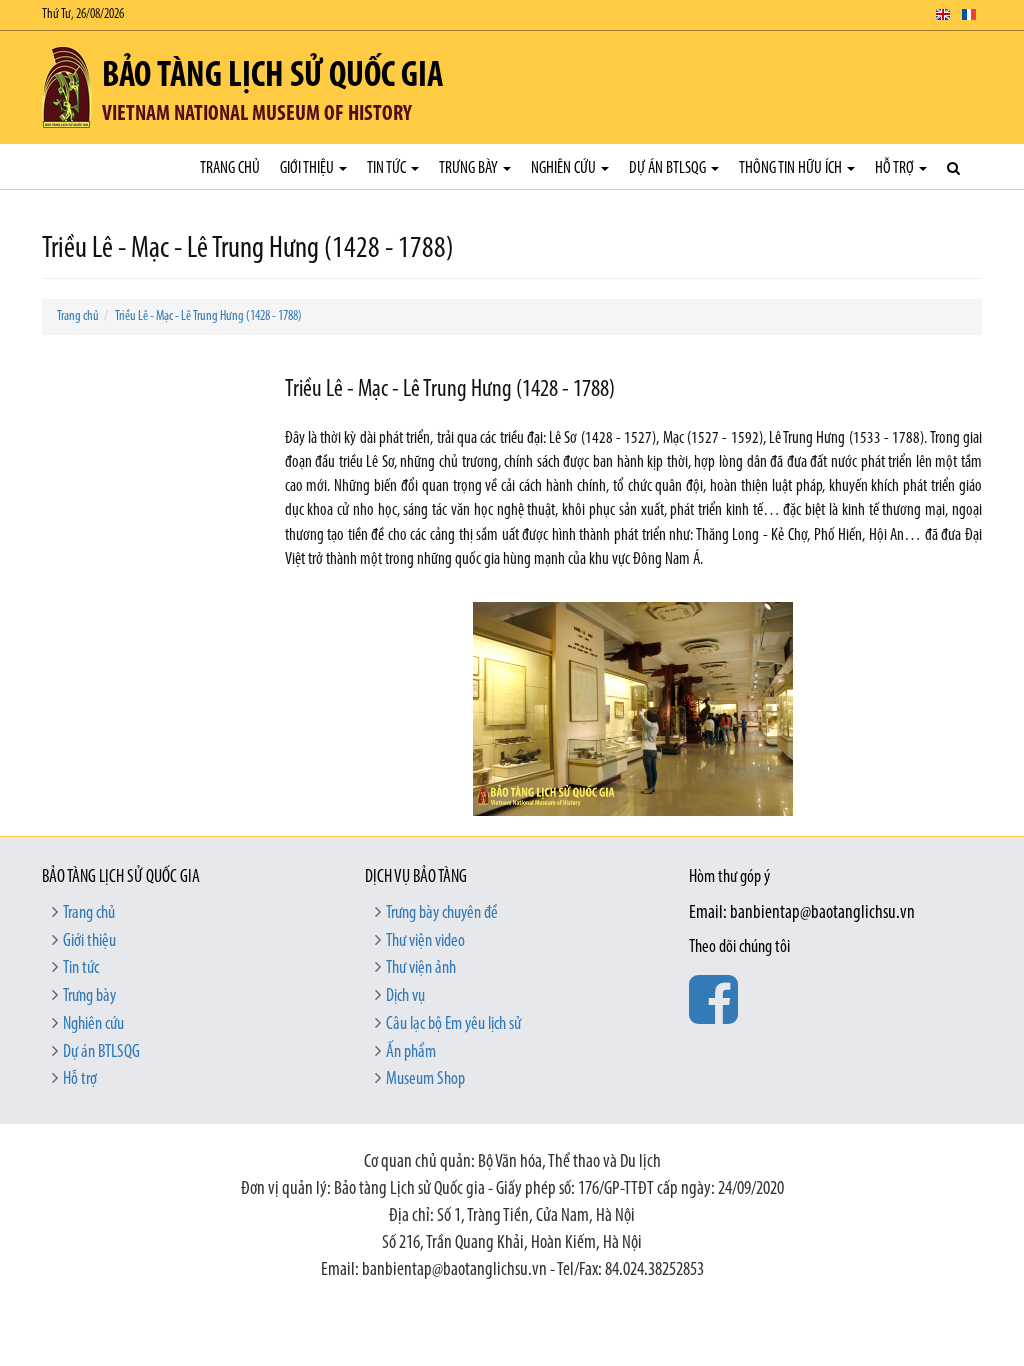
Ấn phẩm (411, 1053)
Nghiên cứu (565, 168)
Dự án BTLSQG (669, 168)
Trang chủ (230, 168)
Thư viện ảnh (421, 969)
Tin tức (388, 168)
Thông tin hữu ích (792, 168)
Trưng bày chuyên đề (442, 914)
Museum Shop (425, 1080)
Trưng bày (470, 168)
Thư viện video (425, 942)
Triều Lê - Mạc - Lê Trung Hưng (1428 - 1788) (208, 316)
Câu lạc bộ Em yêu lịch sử (453, 1025)
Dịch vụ (405, 997)
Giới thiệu (308, 168)
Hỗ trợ (896, 168)
